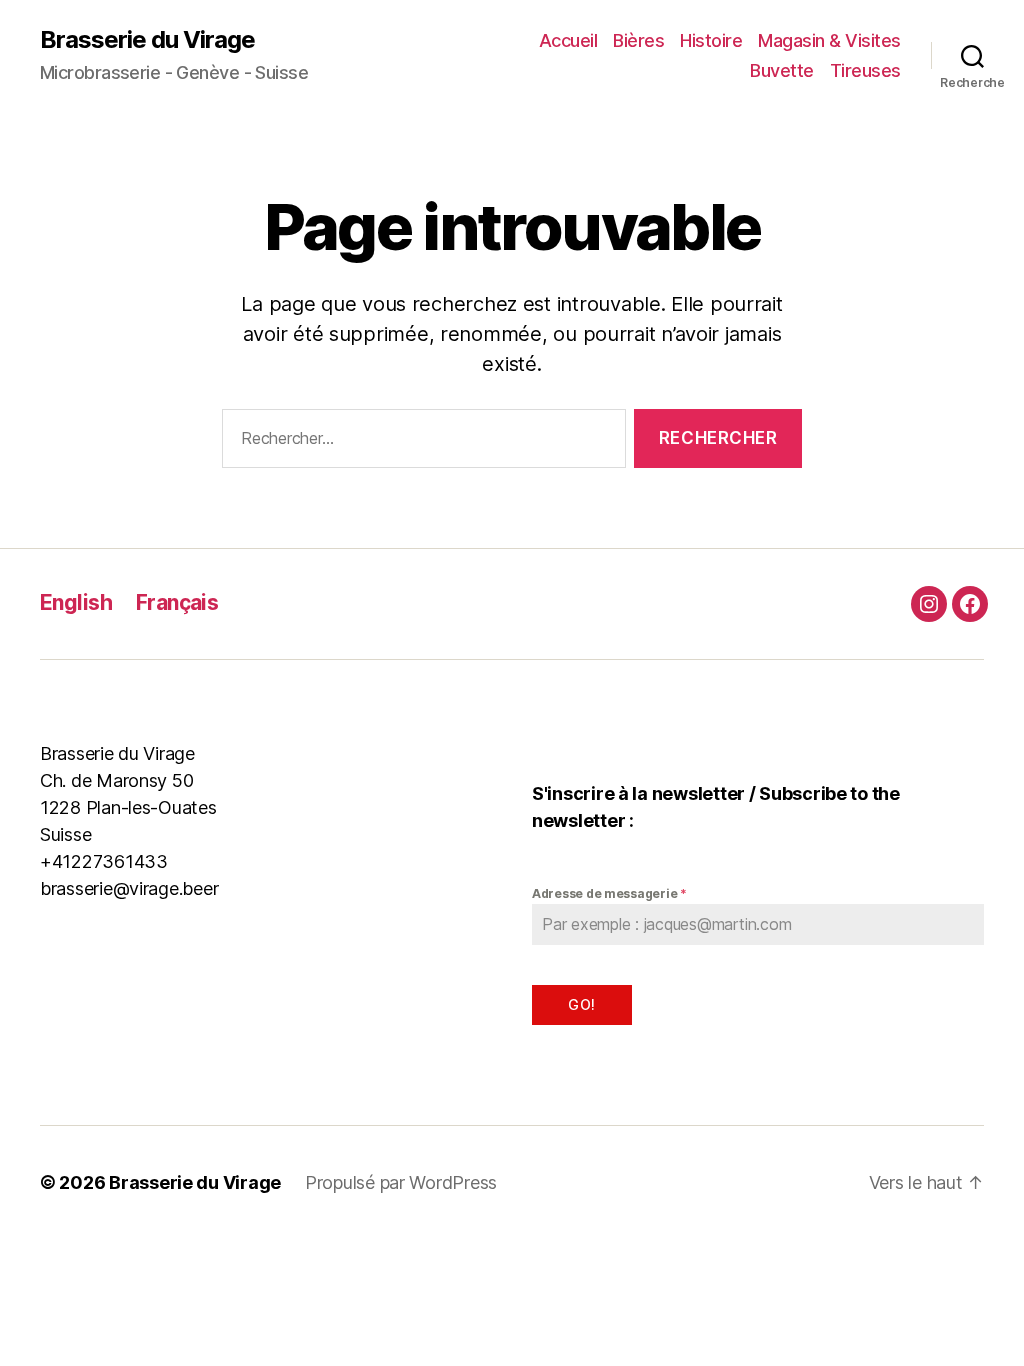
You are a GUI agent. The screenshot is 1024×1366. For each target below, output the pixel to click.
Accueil (568, 40)
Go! (581, 1004)
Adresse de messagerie (609, 893)
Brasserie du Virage (147, 40)
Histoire (711, 40)
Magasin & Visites (829, 40)
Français (177, 602)
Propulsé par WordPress (401, 1182)
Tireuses (865, 70)
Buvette (782, 70)
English (76, 602)
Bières (638, 40)
